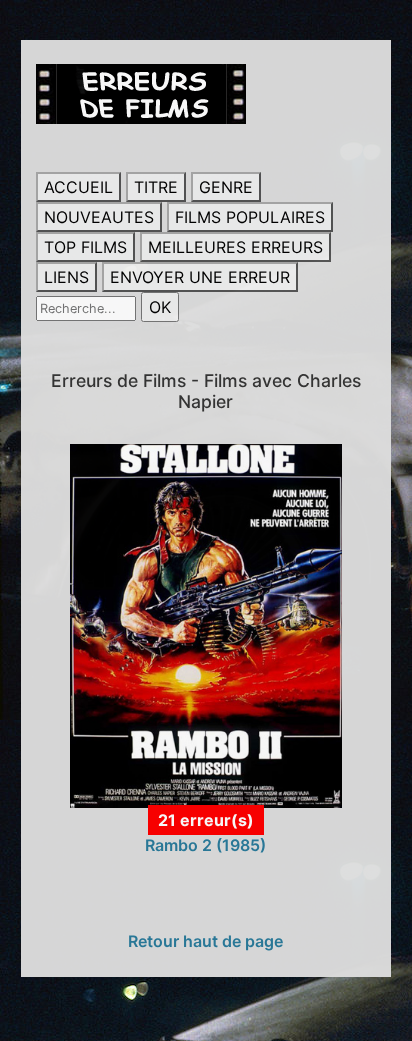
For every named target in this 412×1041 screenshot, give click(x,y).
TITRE (156, 187)
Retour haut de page (205, 941)
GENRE (226, 187)
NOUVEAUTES (99, 217)
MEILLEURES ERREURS (235, 247)
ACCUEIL (78, 187)
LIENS (66, 277)
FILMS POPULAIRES (250, 217)
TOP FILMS (85, 247)
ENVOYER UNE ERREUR (200, 277)
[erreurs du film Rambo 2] (206, 624)
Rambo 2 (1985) (205, 845)
